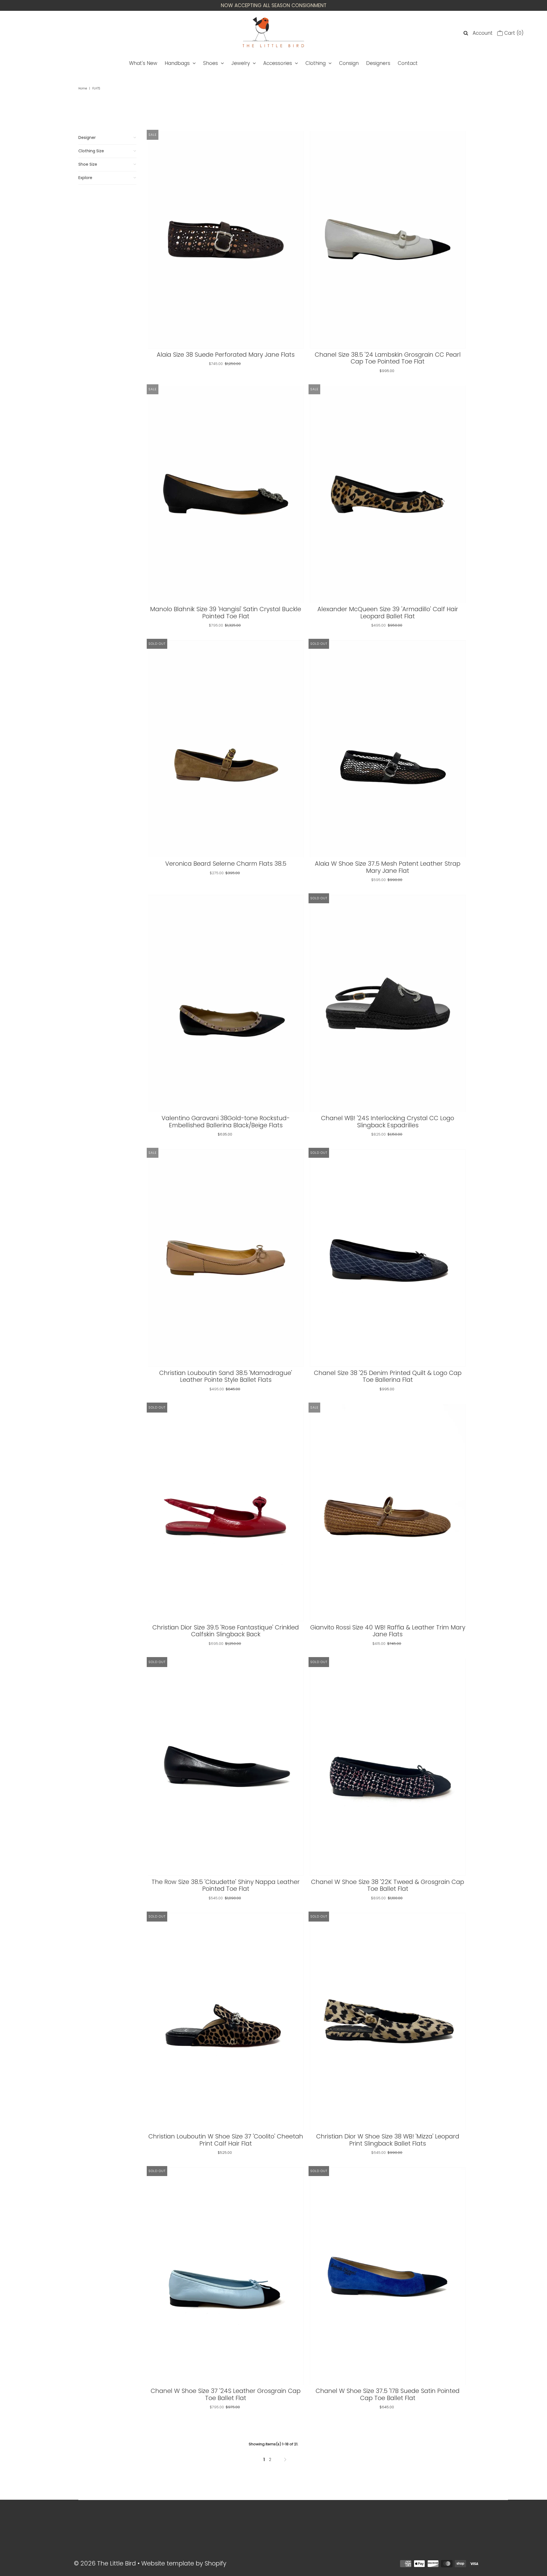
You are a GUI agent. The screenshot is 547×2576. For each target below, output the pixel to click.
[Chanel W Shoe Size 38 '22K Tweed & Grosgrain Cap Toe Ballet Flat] (388, 1767)
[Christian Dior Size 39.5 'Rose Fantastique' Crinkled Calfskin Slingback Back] (226, 1513)
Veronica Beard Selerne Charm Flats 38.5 (226, 864)
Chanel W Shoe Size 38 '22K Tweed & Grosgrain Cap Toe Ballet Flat (388, 1885)
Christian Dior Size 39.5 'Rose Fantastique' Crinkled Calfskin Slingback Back (226, 1631)
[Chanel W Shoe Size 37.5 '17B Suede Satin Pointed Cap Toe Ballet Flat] (388, 2276)
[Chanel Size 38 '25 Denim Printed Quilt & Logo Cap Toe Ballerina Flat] (388, 1258)
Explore (85, 178)
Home (83, 88)
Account (483, 33)
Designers (378, 63)
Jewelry (241, 63)
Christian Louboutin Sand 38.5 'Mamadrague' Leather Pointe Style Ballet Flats (226, 1376)
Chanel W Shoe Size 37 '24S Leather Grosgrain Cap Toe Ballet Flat (226, 2394)
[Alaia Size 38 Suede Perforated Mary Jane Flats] (226, 240)
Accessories (278, 63)
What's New (143, 63)
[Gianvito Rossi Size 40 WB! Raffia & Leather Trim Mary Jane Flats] (388, 1513)
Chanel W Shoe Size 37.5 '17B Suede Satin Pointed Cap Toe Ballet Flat (388, 2394)
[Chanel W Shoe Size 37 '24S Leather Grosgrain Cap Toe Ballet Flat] (226, 2276)
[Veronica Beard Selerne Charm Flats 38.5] (226, 749)
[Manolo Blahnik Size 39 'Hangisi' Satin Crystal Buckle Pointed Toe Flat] (226, 494)
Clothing (316, 63)
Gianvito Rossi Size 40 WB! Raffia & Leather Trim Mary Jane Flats (388, 1631)
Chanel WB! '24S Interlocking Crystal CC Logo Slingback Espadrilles (388, 1122)
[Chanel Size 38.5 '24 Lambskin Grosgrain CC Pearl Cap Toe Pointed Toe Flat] (388, 240)
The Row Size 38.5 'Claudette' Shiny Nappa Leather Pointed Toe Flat (226, 1885)
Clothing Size (91, 151)
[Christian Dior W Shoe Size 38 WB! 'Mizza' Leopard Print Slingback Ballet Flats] (388, 2022)
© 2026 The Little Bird (106, 2563)
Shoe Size (88, 164)
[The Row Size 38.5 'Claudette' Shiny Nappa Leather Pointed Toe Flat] (226, 1767)
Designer (87, 137)
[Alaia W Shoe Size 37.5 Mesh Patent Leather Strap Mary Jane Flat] (388, 749)
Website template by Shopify (184, 2563)
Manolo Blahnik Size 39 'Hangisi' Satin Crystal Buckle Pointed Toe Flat (226, 613)
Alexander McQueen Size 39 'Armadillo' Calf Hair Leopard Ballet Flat (388, 613)
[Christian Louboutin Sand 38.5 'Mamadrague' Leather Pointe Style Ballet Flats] (226, 1258)
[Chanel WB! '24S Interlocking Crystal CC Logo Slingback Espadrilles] (388, 1003)
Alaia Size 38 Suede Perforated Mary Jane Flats (226, 355)
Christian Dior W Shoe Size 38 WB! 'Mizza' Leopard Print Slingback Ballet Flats (388, 2140)
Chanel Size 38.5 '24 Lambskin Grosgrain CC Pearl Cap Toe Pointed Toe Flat (388, 358)
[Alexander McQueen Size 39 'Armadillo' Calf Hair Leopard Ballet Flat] (388, 494)
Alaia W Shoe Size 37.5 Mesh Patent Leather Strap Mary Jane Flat (388, 867)
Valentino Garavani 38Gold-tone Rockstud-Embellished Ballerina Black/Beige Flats (226, 1122)
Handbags (177, 63)
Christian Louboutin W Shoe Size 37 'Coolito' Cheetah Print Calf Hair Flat (226, 2140)
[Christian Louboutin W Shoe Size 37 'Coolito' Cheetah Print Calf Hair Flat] (226, 2022)
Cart (513, 33)
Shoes (211, 63)
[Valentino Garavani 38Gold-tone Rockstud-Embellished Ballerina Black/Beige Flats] (226, 1003)
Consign (349, 63)
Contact (408, 63)
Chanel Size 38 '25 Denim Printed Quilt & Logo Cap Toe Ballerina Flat (388, 1376)
